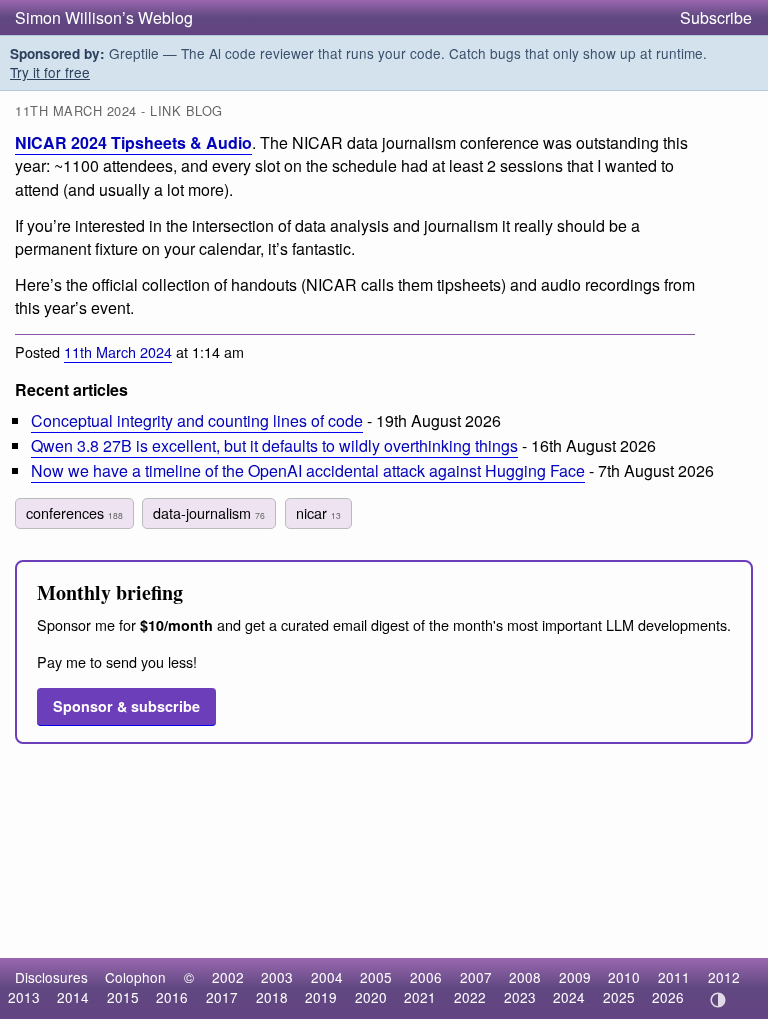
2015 (123, 997)
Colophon (135, 977)
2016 (172, 997)
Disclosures (51, 977)
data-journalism (209, 512)
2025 (619, 997)
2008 (525, 977)
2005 (376, 977)
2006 (426, 977)
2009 (575, 977)
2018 (272, 997)
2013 (24, 997)
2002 (228, 977)
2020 (371, 997)
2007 (476, 977)
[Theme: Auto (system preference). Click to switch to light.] (717, 1000)
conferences (74, 512)
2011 (674, 977)
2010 (624, 977)
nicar (318, 512)
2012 (724, 977)
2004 (327, 977)
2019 (321, 997)
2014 (73, 997)
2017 (222, 997)
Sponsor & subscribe (126, 706)
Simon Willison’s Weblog (104, 17)
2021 (420, 997)
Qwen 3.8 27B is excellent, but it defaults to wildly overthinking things (274, 445)
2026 (668, 997)
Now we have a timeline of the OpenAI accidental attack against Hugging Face (308, 470)
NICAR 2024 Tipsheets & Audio (133, 142)
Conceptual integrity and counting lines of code (197, 420)
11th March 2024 (118, 351)
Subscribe (716, 17)
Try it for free (50, 72)
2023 (520, 997)
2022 (470, 997)
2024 (569, 997)
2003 (277, 977)
